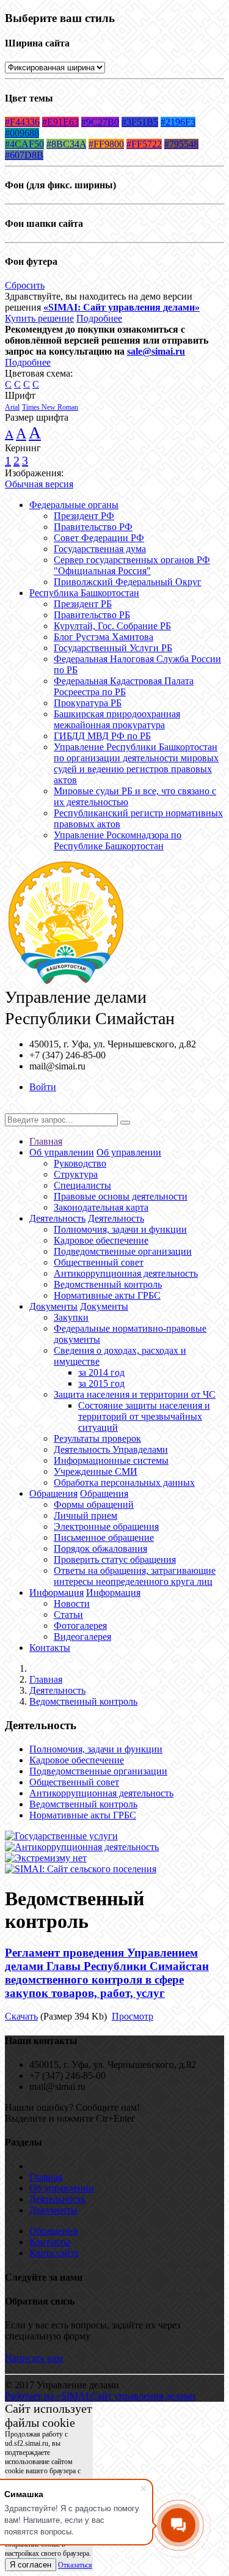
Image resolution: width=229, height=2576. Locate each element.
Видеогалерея (82, 1637)
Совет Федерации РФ (99, 538)
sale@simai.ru (156, 351)
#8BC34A (66, 144)
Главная (46, 1141)
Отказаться (75, 2565)
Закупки (71, 1317)
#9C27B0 (100, 122)
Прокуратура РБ (88, 703)
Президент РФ (84, 516)
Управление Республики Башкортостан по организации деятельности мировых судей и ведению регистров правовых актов (136, 763)
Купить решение (39, 318)
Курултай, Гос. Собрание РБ (112, 626)
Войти (43, 1087)
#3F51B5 (140, 122)
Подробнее (99, 318)
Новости (72, 1604)
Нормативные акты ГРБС (107, 1295)
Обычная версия (39, 484)
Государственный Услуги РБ (113, 648)
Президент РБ (83, 604)
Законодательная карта (101, 1207)
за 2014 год (101, 1372)
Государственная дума (100, 549)
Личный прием (85, 1515)
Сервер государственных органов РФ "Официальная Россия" (132, 565)
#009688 (22, 133)
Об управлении (62, 1152)
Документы (53, 1306)
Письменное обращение (104, 1537)
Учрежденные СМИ (96, 1471)
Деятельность (57, 1218)
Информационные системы (111, 1460)
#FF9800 (106, 144)
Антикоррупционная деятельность (126, 1273)
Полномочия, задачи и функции (120, 1229)
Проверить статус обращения (115, 1559)
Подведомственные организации (123, 1251)
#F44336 (22, 122)
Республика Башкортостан (84, 593)
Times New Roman (50, 407)
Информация (56, 1592)
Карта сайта (54, 2253)
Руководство (80, 1163)
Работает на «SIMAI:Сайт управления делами (100, 2396)
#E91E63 (60, 122)
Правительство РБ (92, 615)
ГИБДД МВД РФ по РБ (102, 736)
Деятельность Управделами (111, 1449)
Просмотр (133, 2016)
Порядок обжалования (100, 1548)
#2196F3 (178, 122)
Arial (12, 407)
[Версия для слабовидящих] (14, 1108)
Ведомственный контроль (108, 1284)
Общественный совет (99, 1262)
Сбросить (25, 285)
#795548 (181, 144)
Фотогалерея (80, 1626)
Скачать (21, 2016)
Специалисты (82, 1185)
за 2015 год (101, 1383)
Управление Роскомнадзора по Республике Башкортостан (118, 840)
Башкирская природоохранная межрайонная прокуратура (117, 719)
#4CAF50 (24, 144)
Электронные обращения (106, 1526)
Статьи (68, 1615)
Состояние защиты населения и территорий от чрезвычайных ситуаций (144, 1416)
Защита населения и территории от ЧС (135, 1394)
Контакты (50, 1648)
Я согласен (31, 2565)
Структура (76, 1174)
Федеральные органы (74, 505)
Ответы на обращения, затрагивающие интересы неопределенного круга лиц (135, 1576)
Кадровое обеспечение (101, 1240)
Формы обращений (94, 1504)
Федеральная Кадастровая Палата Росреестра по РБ (124, 686)
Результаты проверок (97, 1438)
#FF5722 (144, 144)
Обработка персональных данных (124, 1482)
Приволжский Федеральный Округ (128, 582)
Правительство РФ (93, 527)
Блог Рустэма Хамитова (104, 637)
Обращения (53, 1493)
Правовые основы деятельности (121, 1196)
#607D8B (24, 155)
